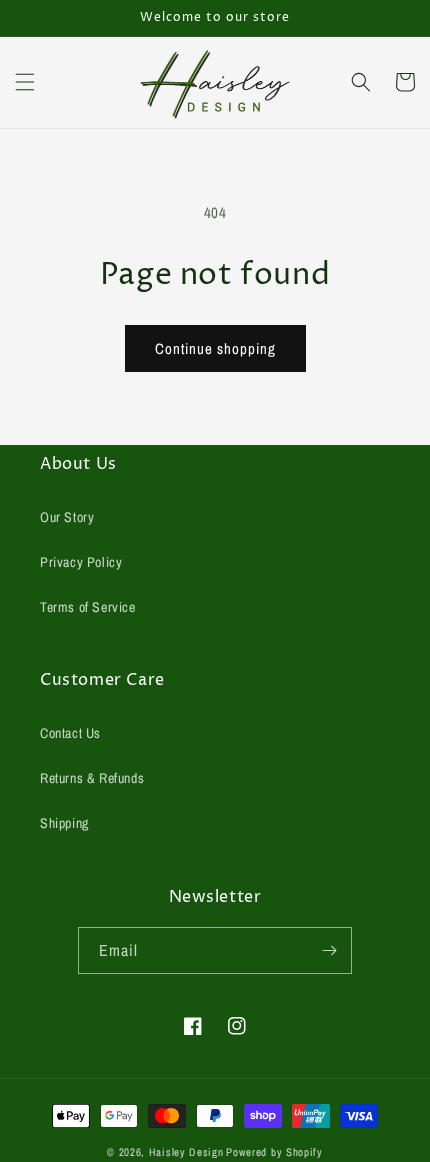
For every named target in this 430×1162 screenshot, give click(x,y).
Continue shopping (215, 348)
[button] (25, 82)
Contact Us (70, 733)
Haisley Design (186, 1152)
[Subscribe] (329, 950)
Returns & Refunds (92, 778)
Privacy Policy (81, 562)
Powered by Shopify (274, 1152)
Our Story (67, 517)
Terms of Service (88, 607)
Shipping (64, 823)
